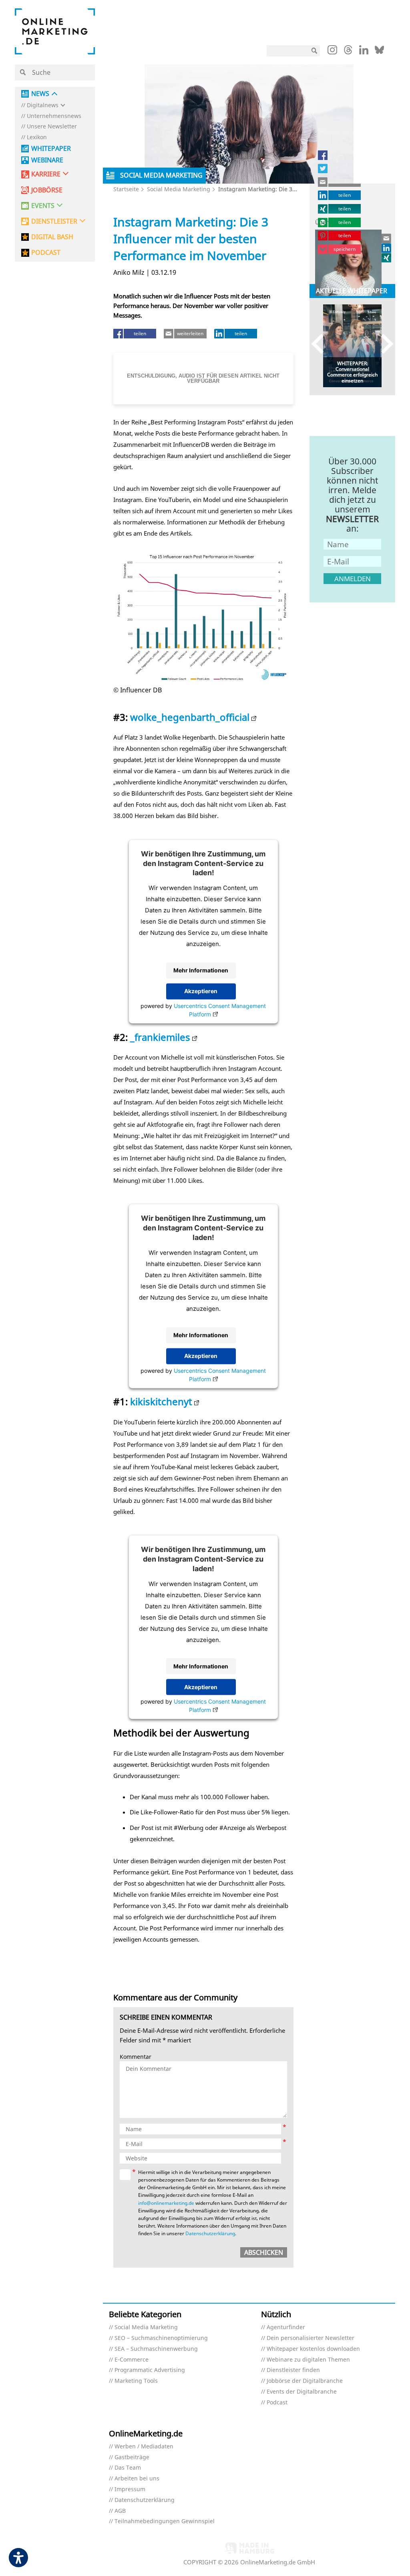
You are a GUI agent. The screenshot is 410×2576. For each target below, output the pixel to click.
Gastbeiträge (132, 2457)
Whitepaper (51, 149)
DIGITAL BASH (52, 237)
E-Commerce (132, 2360)
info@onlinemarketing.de (166, 2203)
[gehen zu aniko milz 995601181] (387, 248)
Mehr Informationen (201, 971)
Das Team (128, 2468)
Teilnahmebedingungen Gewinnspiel (165, 2521)
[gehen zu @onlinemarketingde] (348, 52)
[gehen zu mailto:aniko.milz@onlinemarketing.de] (387, 238)
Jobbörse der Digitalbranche (305, 2381)
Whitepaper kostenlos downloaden (313, 2349)
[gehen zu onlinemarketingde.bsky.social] (379, 52)
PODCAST (46, 253)
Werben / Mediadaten (144, 2447)
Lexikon (37, 137)
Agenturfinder (286, 2327)
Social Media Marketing (179, 189)
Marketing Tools (136, 2381)
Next (383, 344)
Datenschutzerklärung (210, 2233)
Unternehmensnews (54, 116)
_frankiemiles (160, 1037)
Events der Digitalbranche (302, 2392)
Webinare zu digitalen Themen (308, 2360)
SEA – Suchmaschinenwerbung (156, 2349)
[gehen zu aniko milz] (387, 258)
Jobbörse (47, 190)
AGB (120, 2511)
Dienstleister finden (293, 2370)
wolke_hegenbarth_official (190, 717)
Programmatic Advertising (150, 2370)
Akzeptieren (201, 991)
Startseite (126, 189)
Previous (321, 344)
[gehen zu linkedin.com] (364, 52)
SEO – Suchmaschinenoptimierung (161, 2338)
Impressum (130, 2489)
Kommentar (136, 2057)
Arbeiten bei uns (137, 2479)
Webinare (47, 160)
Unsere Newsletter (52, 127)
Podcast (277, 2403)
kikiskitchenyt (161, 1401)
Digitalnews (43, 105)
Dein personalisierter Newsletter (311, 2338)
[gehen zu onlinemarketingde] (332, 52)
